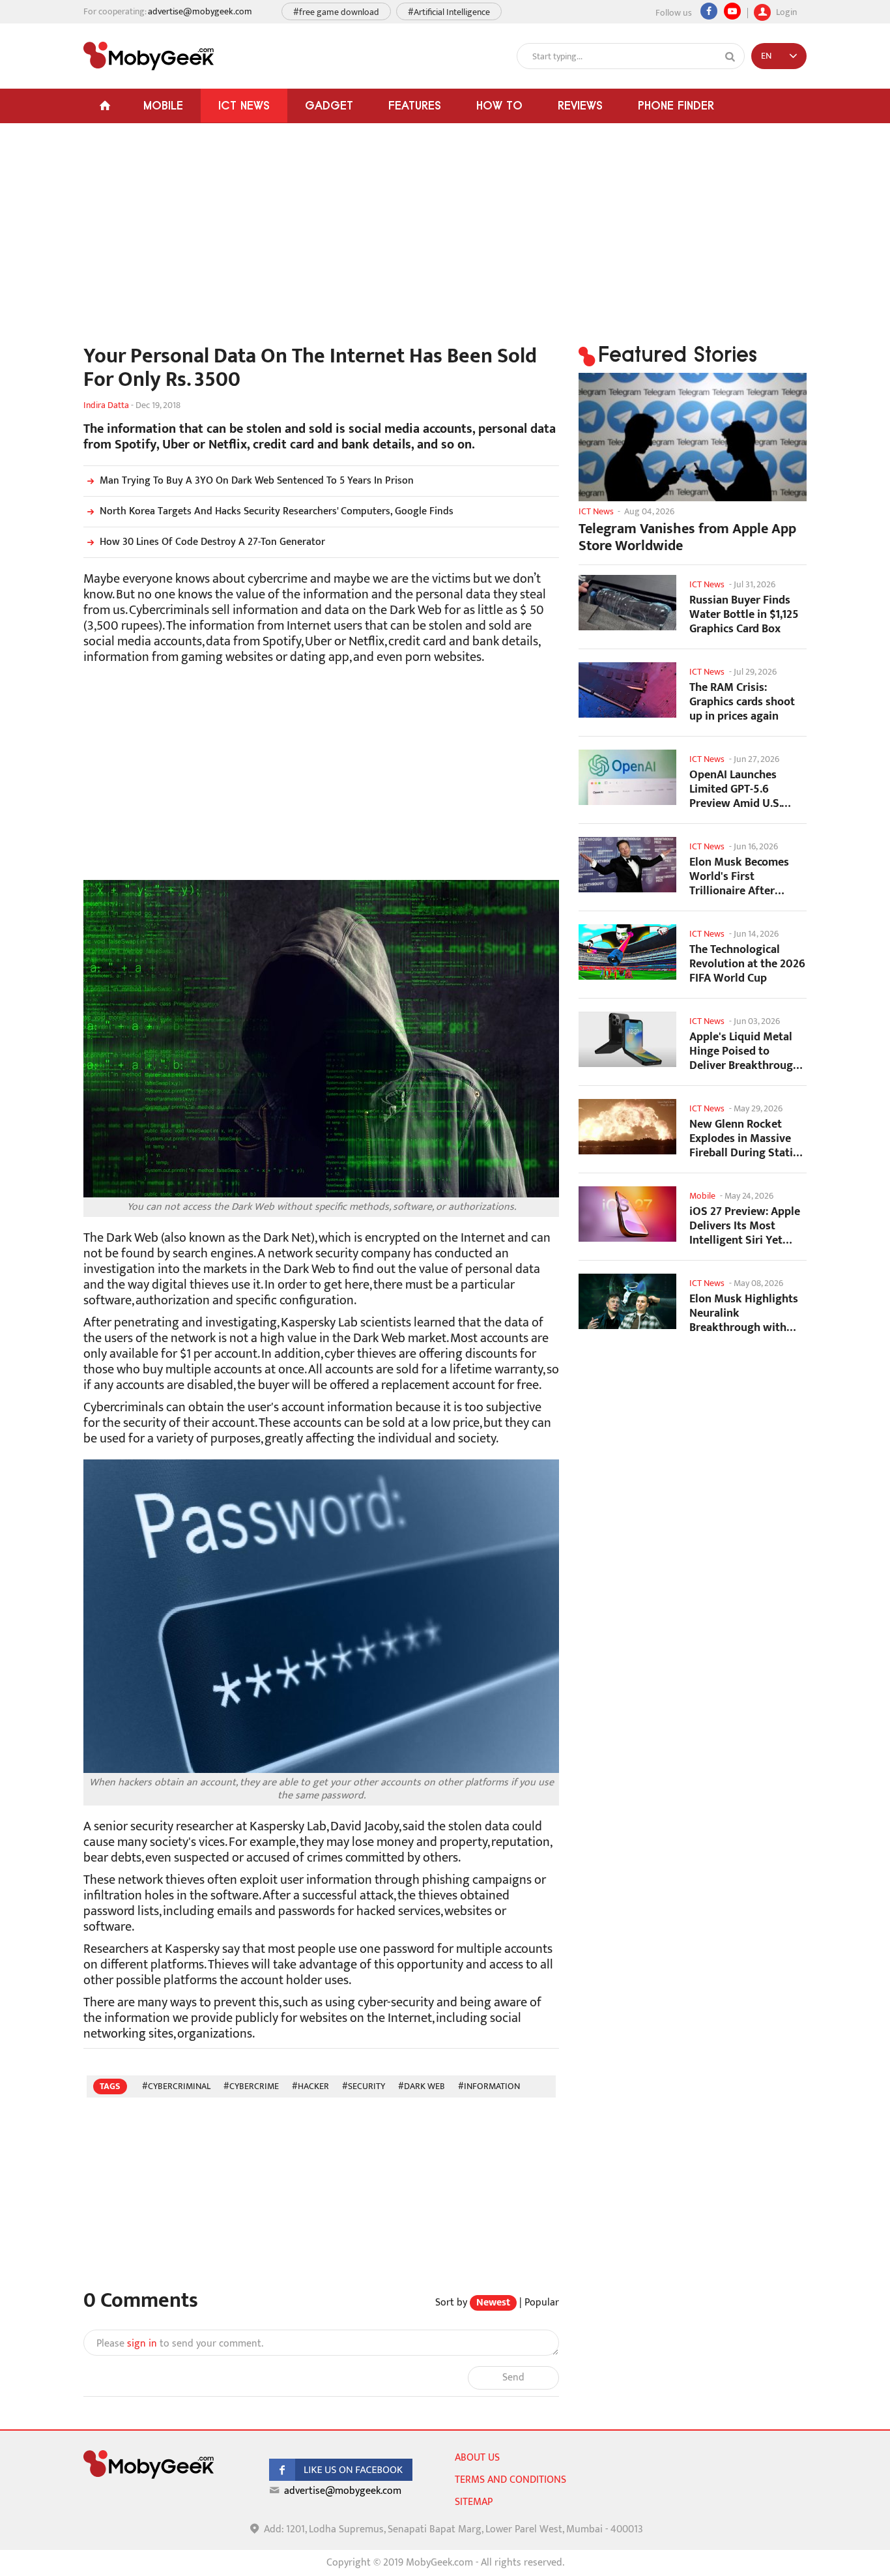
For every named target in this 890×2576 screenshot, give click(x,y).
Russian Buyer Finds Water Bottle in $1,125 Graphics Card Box (744, 614)
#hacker (310, 2086)
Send (513, 2378)
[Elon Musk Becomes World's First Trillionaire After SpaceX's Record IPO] (627, 865)
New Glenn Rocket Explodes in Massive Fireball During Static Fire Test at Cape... (744, 1138)
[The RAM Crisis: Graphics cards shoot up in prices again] (627, 690)
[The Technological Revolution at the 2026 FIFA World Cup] (627, 952)
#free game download (336, 12)
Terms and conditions (510, 2480)
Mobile (163, 105)
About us (477, 2458)
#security (364, 2086)
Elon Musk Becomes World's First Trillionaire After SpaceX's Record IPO (740, 876)
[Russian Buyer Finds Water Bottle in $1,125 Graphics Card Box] (627, 603)
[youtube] (732, 11)
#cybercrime (251, 2086)
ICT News (244, 105)
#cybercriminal (176, 2086)
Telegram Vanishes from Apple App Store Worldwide (687, 538)
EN (766, 56)
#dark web (422, 2086)
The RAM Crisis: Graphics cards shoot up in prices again (742, 702)
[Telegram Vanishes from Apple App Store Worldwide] (693, 437)
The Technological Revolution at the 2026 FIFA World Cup (747, 964)
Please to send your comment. (180, 2344)
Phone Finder (676, 105)
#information (489, 2086)
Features (415, 105)
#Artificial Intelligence (449, 12)
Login (785, 11)
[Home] (105, 106)
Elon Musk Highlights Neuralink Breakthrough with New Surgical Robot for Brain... (744, 1313)
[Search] (730, 57)
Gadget (329, 105)
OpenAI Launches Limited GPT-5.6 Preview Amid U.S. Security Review (735, 789)
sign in (142, 2344)
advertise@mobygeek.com (200, 11)
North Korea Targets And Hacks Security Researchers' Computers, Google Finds (277, 511)
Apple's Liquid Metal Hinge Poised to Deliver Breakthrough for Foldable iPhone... (744, 1051)
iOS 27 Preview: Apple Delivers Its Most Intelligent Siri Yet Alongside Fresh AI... (745, 1226)
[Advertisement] (321, 241)
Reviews (580, 105)
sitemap (474, 2502)
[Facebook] (709, 11)
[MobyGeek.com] (149, 56)
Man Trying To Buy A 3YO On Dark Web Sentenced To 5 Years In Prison (257, 481)
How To (499, 105)
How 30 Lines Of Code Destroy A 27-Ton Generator (212, 542)
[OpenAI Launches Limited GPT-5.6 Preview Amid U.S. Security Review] (627, 777)
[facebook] (341, 2478)
